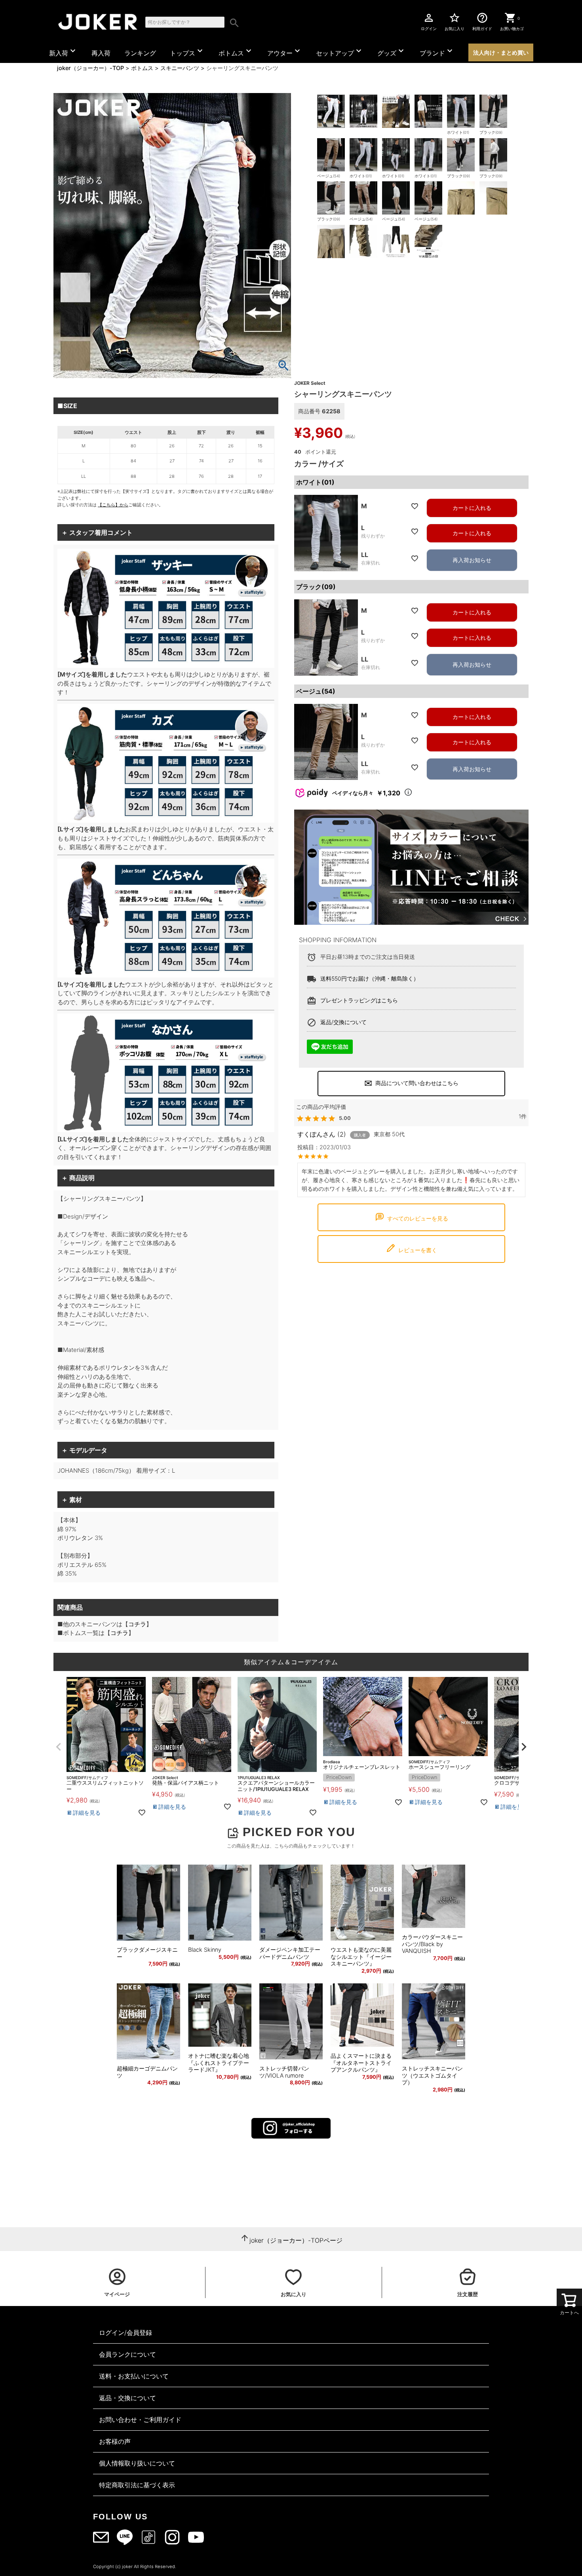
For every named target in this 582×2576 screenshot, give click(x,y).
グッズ (392, 51)
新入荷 (63, 51)
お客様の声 (115, 2441)
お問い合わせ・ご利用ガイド (140, 2420)
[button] (58, 1747)
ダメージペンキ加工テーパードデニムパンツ (290, 1953)
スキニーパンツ (180, 68)
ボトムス (236, 51)
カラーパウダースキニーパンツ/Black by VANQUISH (432, 1944)
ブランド (437, 51)
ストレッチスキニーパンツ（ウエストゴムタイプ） (432, 2075)
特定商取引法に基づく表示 (137, 2485)
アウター (285, 51)
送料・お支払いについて (134, 2376)
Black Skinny (205, 1950)
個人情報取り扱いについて (137, 2463)
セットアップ (340, 51)
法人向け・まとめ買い (501, 52)
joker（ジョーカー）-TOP (90, 68)
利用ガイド (482, 21)
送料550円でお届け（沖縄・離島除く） (370, 978)
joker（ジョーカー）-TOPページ (296, 2240)
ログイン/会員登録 (126, 2333)
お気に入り (455, 21)
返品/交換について (343, 1022)
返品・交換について (127, 2398)
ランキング (140, 53)
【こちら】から (113, 505)
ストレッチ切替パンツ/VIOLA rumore (284, 2072)
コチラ (137, 1624)
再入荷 (101, 53)
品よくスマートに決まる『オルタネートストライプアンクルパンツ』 (361, 2063)
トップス (187, 51)
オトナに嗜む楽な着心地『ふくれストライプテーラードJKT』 (219, 2063)
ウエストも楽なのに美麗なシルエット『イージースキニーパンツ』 (361, 1956)
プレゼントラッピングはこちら (359, 1000)
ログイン (429, 21)
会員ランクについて (127, 2354)
